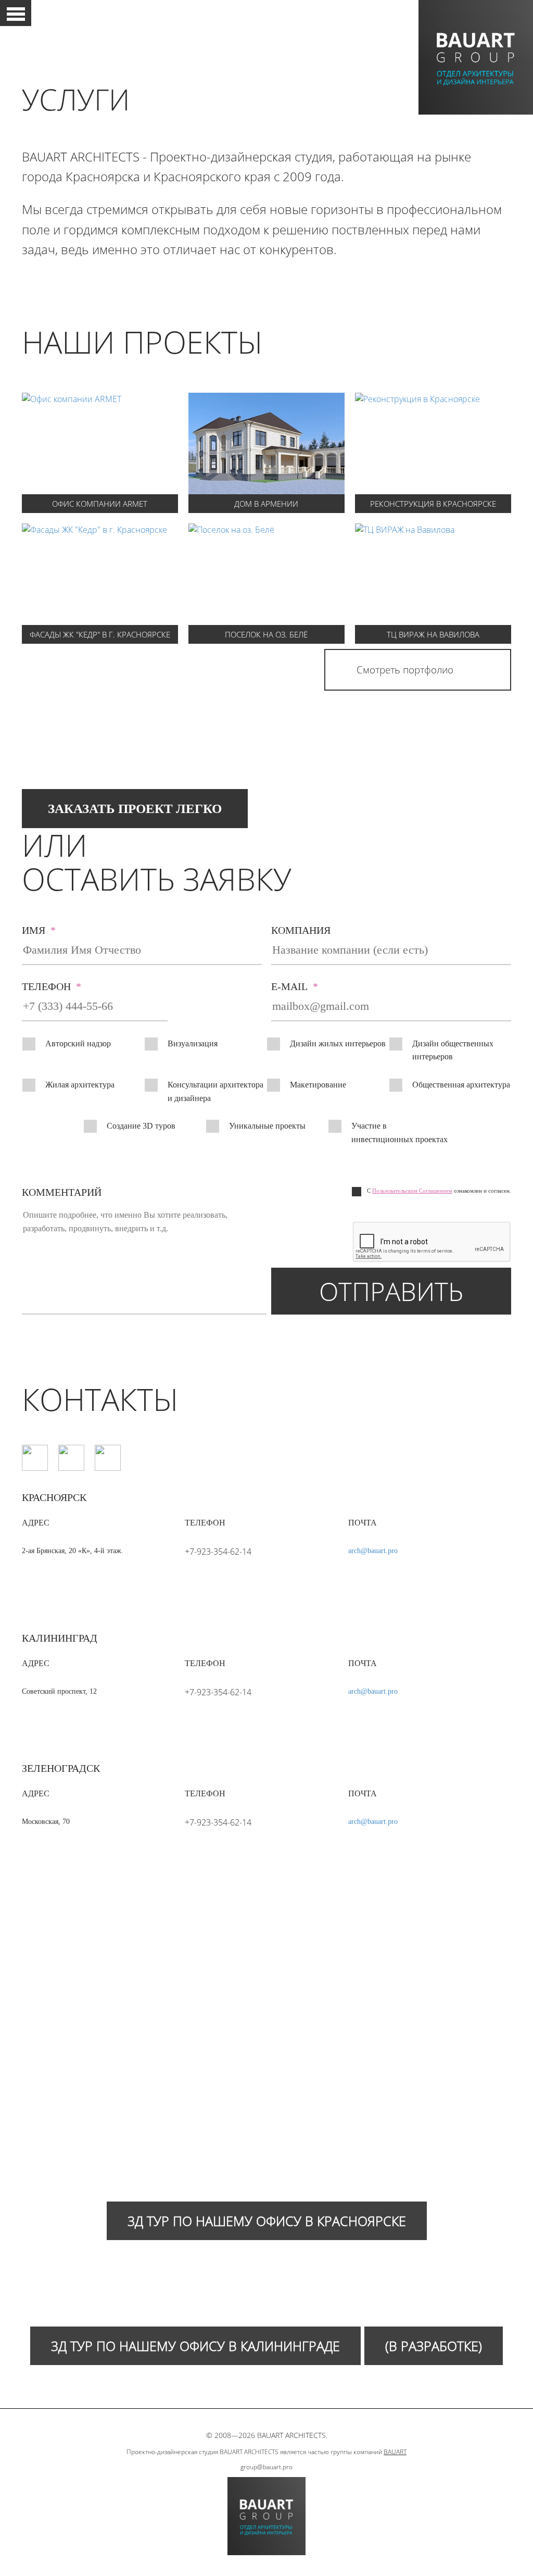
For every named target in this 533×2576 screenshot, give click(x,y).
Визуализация (193, 1043)
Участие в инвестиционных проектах (399, 1133)
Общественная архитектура (461, 1085)
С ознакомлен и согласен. (439, 1191)
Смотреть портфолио (405, 670)
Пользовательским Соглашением (412, 1191)
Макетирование (318, 1085)
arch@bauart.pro (373, 1551)
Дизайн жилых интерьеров (338, 1043)
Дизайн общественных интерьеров (453, 1050)
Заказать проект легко (135, 809)
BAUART (395, 2452)
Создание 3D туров (141, 1126)
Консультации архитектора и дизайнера (215, 1091)
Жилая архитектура (80, 1085)
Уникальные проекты (267, 1126)
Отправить (391, 1291)
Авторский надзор (78, 1043)
